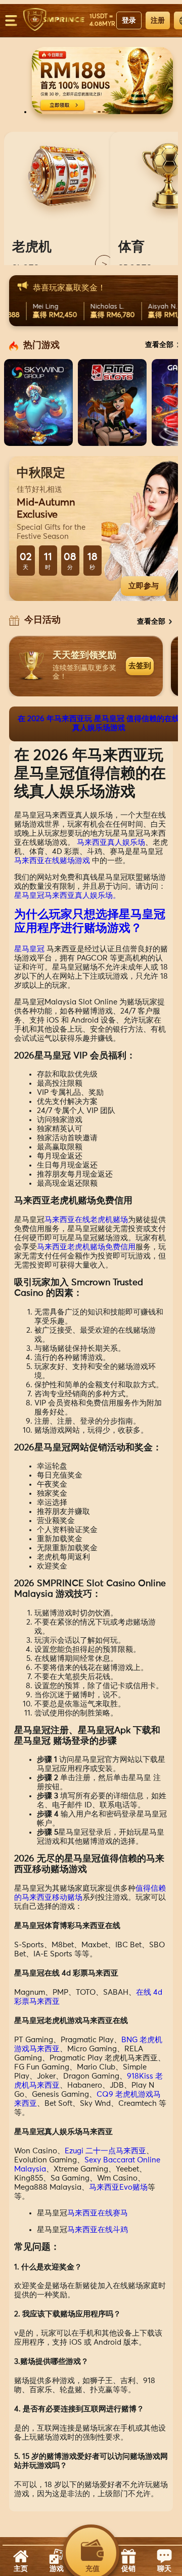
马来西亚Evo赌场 (118, 2187)
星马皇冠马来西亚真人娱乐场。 (67, 896)
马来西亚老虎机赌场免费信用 (86, 1247)
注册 (158, 20)
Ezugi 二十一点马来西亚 (105, 2151)
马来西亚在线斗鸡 (98, 2230)
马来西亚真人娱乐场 (111, 843)
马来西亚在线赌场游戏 (52, 861)
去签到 (140, 665)
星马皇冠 (29, 949)
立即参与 (144, 586)
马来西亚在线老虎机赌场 (86, 1220)
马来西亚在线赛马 (98, 2213)
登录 (129, 20)
